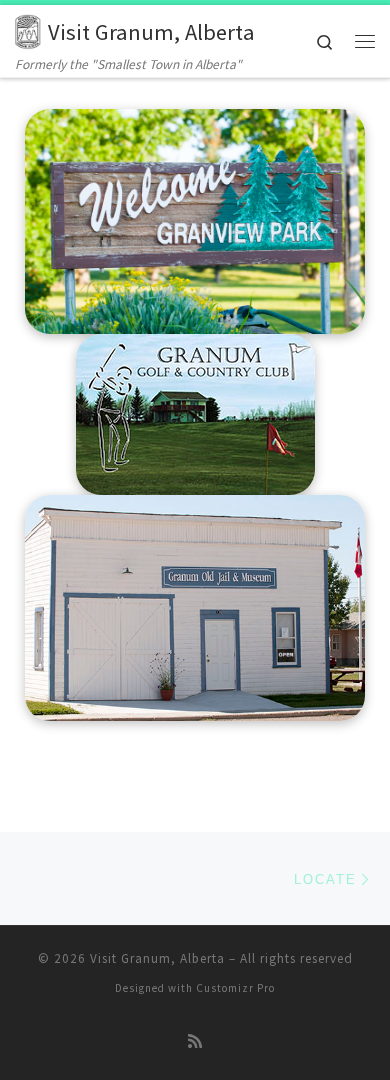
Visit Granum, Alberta (157, 958)
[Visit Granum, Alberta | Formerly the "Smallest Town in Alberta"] (28, 29)
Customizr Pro (235, 988)
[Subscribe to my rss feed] (195, 1041)
